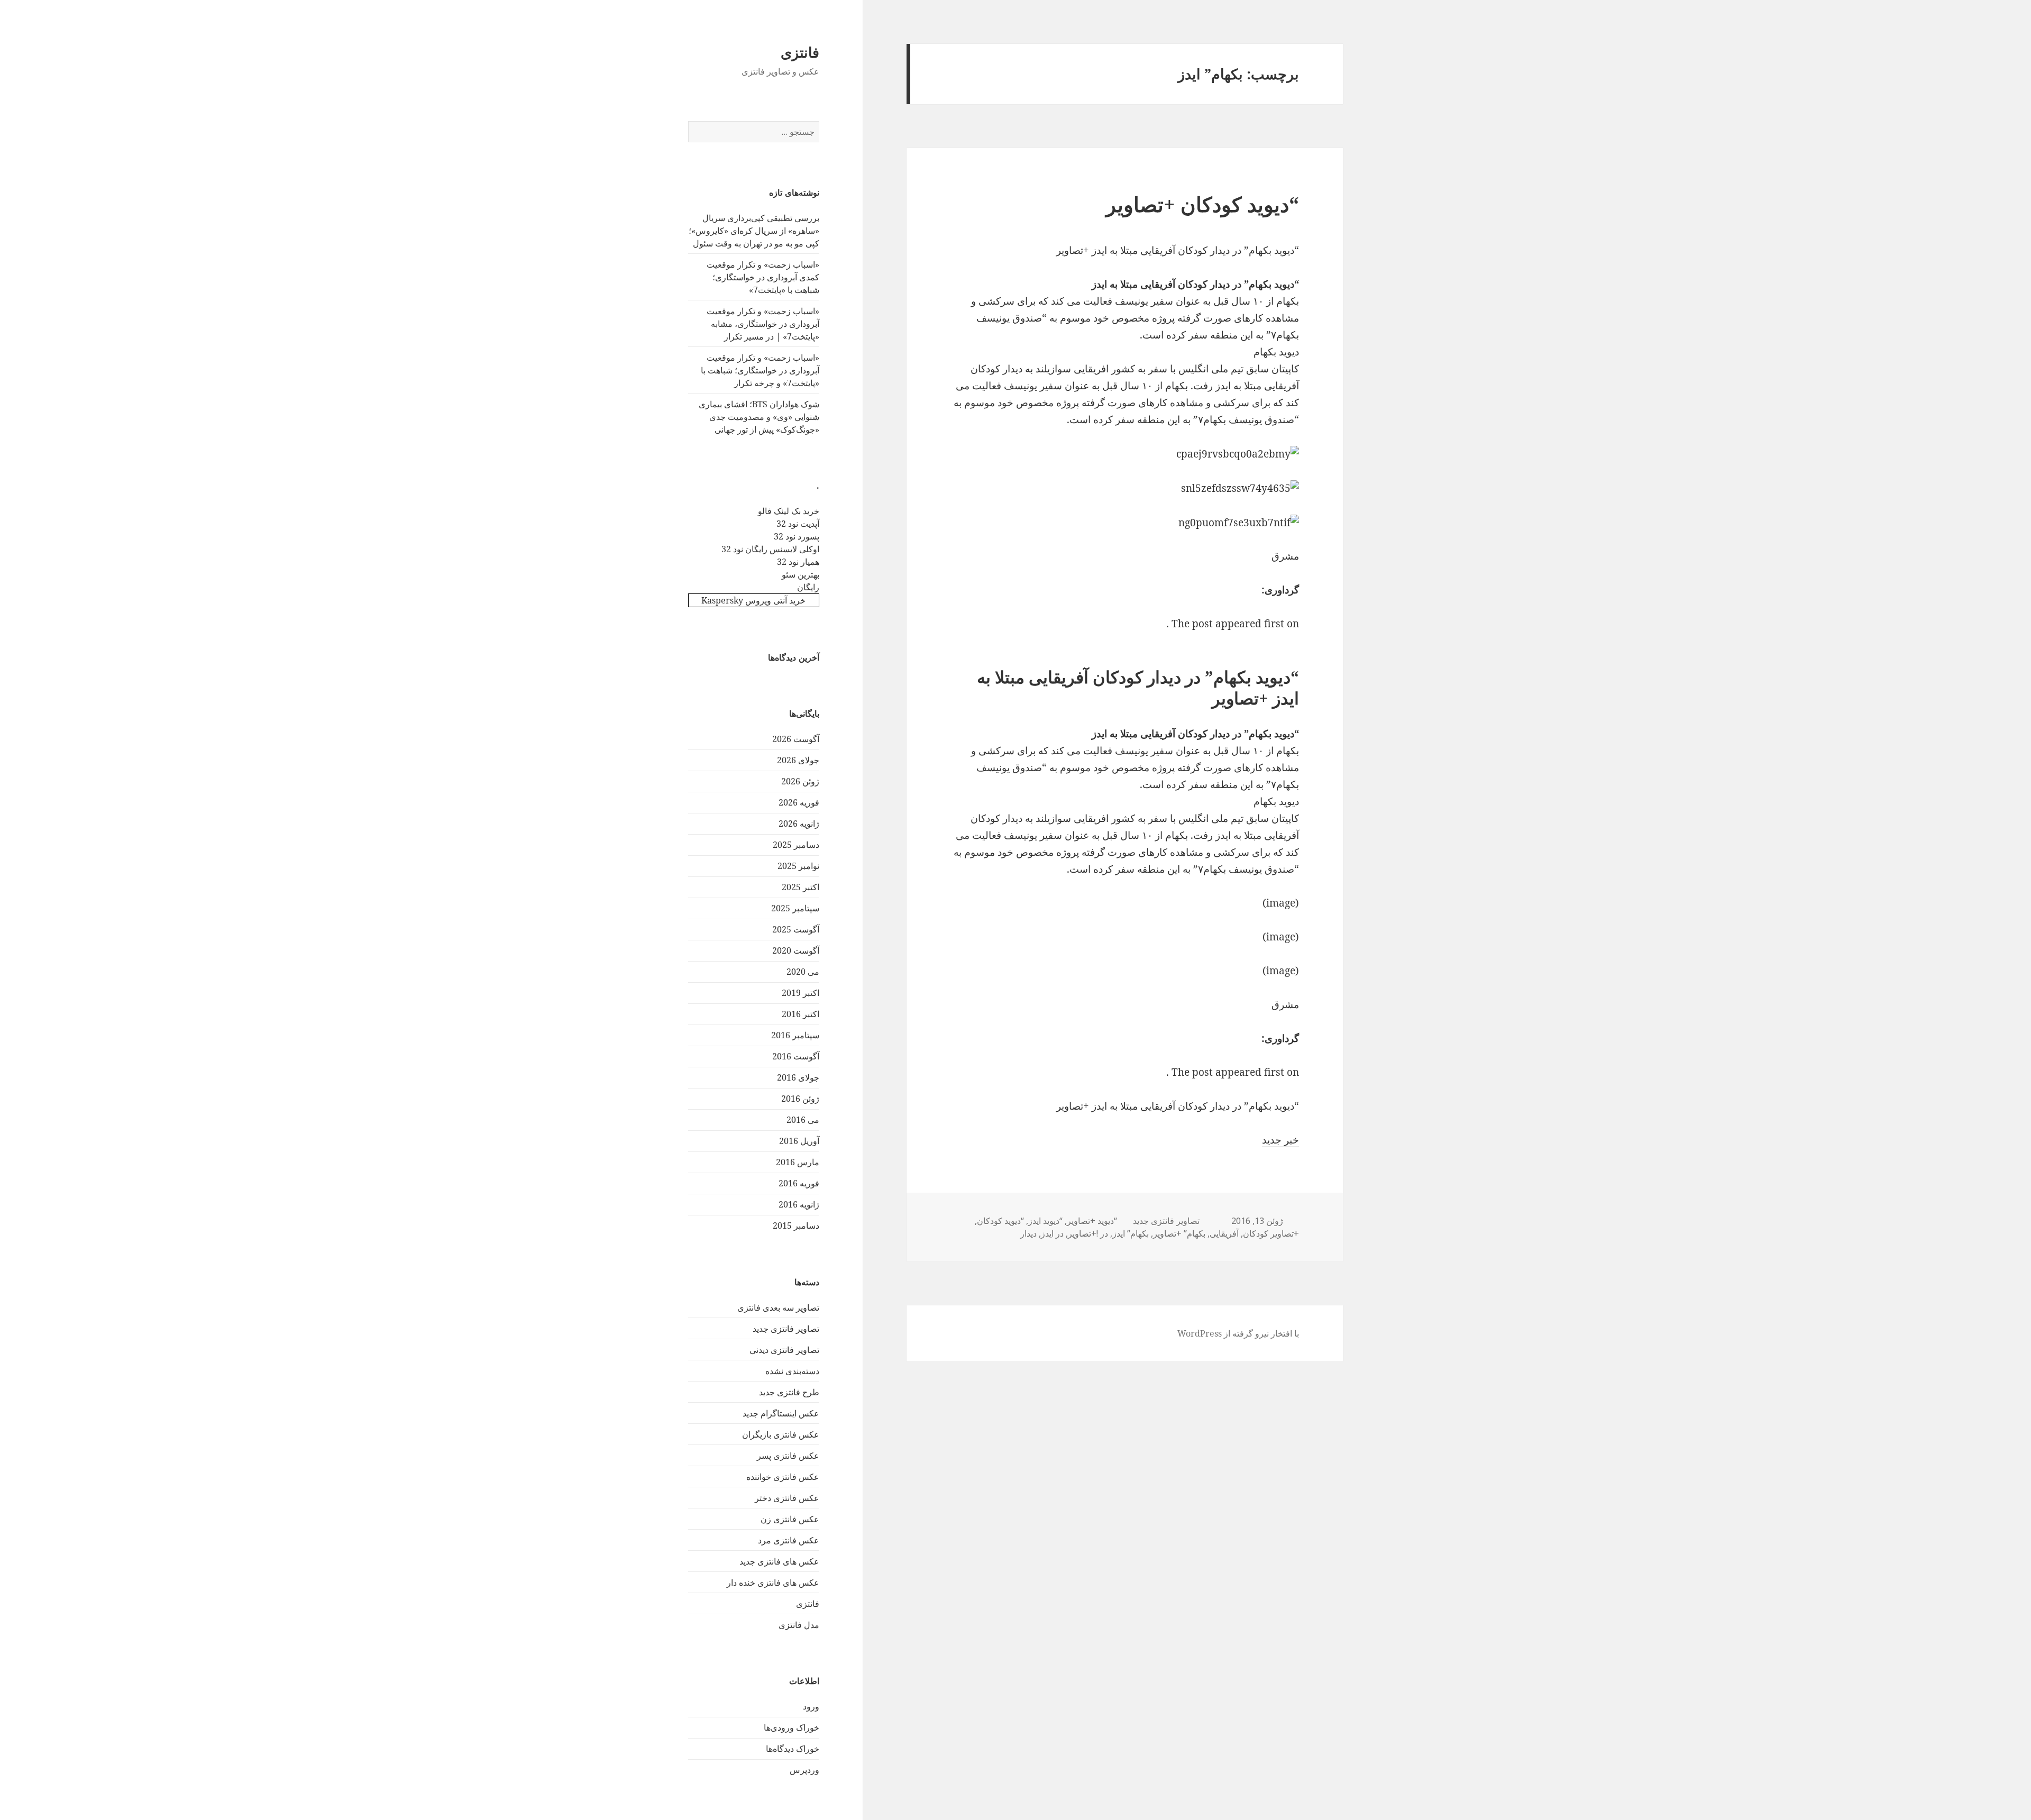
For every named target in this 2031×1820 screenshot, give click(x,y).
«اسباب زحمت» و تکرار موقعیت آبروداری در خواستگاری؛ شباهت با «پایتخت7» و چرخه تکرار (760, 370)
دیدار (1028, 1233)
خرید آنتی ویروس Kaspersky (753, 600)
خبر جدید (1280, 1140)
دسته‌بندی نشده (792, 1371)
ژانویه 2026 (799, 824)
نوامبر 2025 (798, 866)
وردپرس (804, 1770)
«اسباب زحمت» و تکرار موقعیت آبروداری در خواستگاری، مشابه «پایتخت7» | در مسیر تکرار (763, 324)
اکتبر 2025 (800, 887)
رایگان (808, 587)
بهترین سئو (800, 574)
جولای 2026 (798, 760)
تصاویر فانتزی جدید (786, 1329)
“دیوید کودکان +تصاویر (1202, 204)
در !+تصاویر (1088, 1233)
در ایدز (1052, 1233)
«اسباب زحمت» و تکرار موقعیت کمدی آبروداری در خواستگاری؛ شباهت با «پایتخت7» (763, 277)
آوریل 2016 (799, 1141)
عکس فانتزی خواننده (783, 1477)
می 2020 (803, 972)
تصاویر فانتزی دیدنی (784, 1350)
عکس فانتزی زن (790, 1519)
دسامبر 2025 (796, 845)
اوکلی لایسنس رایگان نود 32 (770, 549)
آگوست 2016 (796, 1056)
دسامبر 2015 (796, 1225)
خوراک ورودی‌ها (792, 1727)
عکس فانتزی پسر (788, 1456)
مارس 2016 (798, 1162)
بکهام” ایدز (1131, 1233)
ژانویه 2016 (799, 1204)
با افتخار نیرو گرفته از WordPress (1238, 1333)
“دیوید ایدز (1045, 1221)
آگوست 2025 (796, 929)
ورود (811, 1706)
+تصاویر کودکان (1271, 1233)
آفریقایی (1224, 1233)
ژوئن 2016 (800, 1099)
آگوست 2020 (796, 950)
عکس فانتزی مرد (789, 1540)
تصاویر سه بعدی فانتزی (778, 1307)
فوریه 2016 (799, 1183)
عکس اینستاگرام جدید (781, 1413)
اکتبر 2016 (800, 1014)
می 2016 (803, 1120)
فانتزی (800, 52)
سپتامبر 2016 (795, 1035)
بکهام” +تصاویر (1179, 1233)
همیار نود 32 (798, 562)
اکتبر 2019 (800, 993)
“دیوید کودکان (1000, 1221)
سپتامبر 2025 (795, 908)
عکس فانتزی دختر (787, 1498)
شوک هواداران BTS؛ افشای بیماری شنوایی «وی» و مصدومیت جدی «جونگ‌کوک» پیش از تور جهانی (759, 417)
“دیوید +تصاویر (1092, 1221)
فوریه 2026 (799, 802)
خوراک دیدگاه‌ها (793, 1749)
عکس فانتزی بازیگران (781, 1434)
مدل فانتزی (799, 1625)
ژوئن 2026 (800, 781)
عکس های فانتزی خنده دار (773, 1583)
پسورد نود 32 (797, 536)
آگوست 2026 (796, 739)
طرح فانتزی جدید (789, 1392)
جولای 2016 (798, 1077)
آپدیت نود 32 (798, 524)
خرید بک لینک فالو (789, 511)
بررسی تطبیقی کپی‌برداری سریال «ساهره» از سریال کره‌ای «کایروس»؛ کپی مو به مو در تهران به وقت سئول (754, 231)
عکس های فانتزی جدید (779, 1561)
